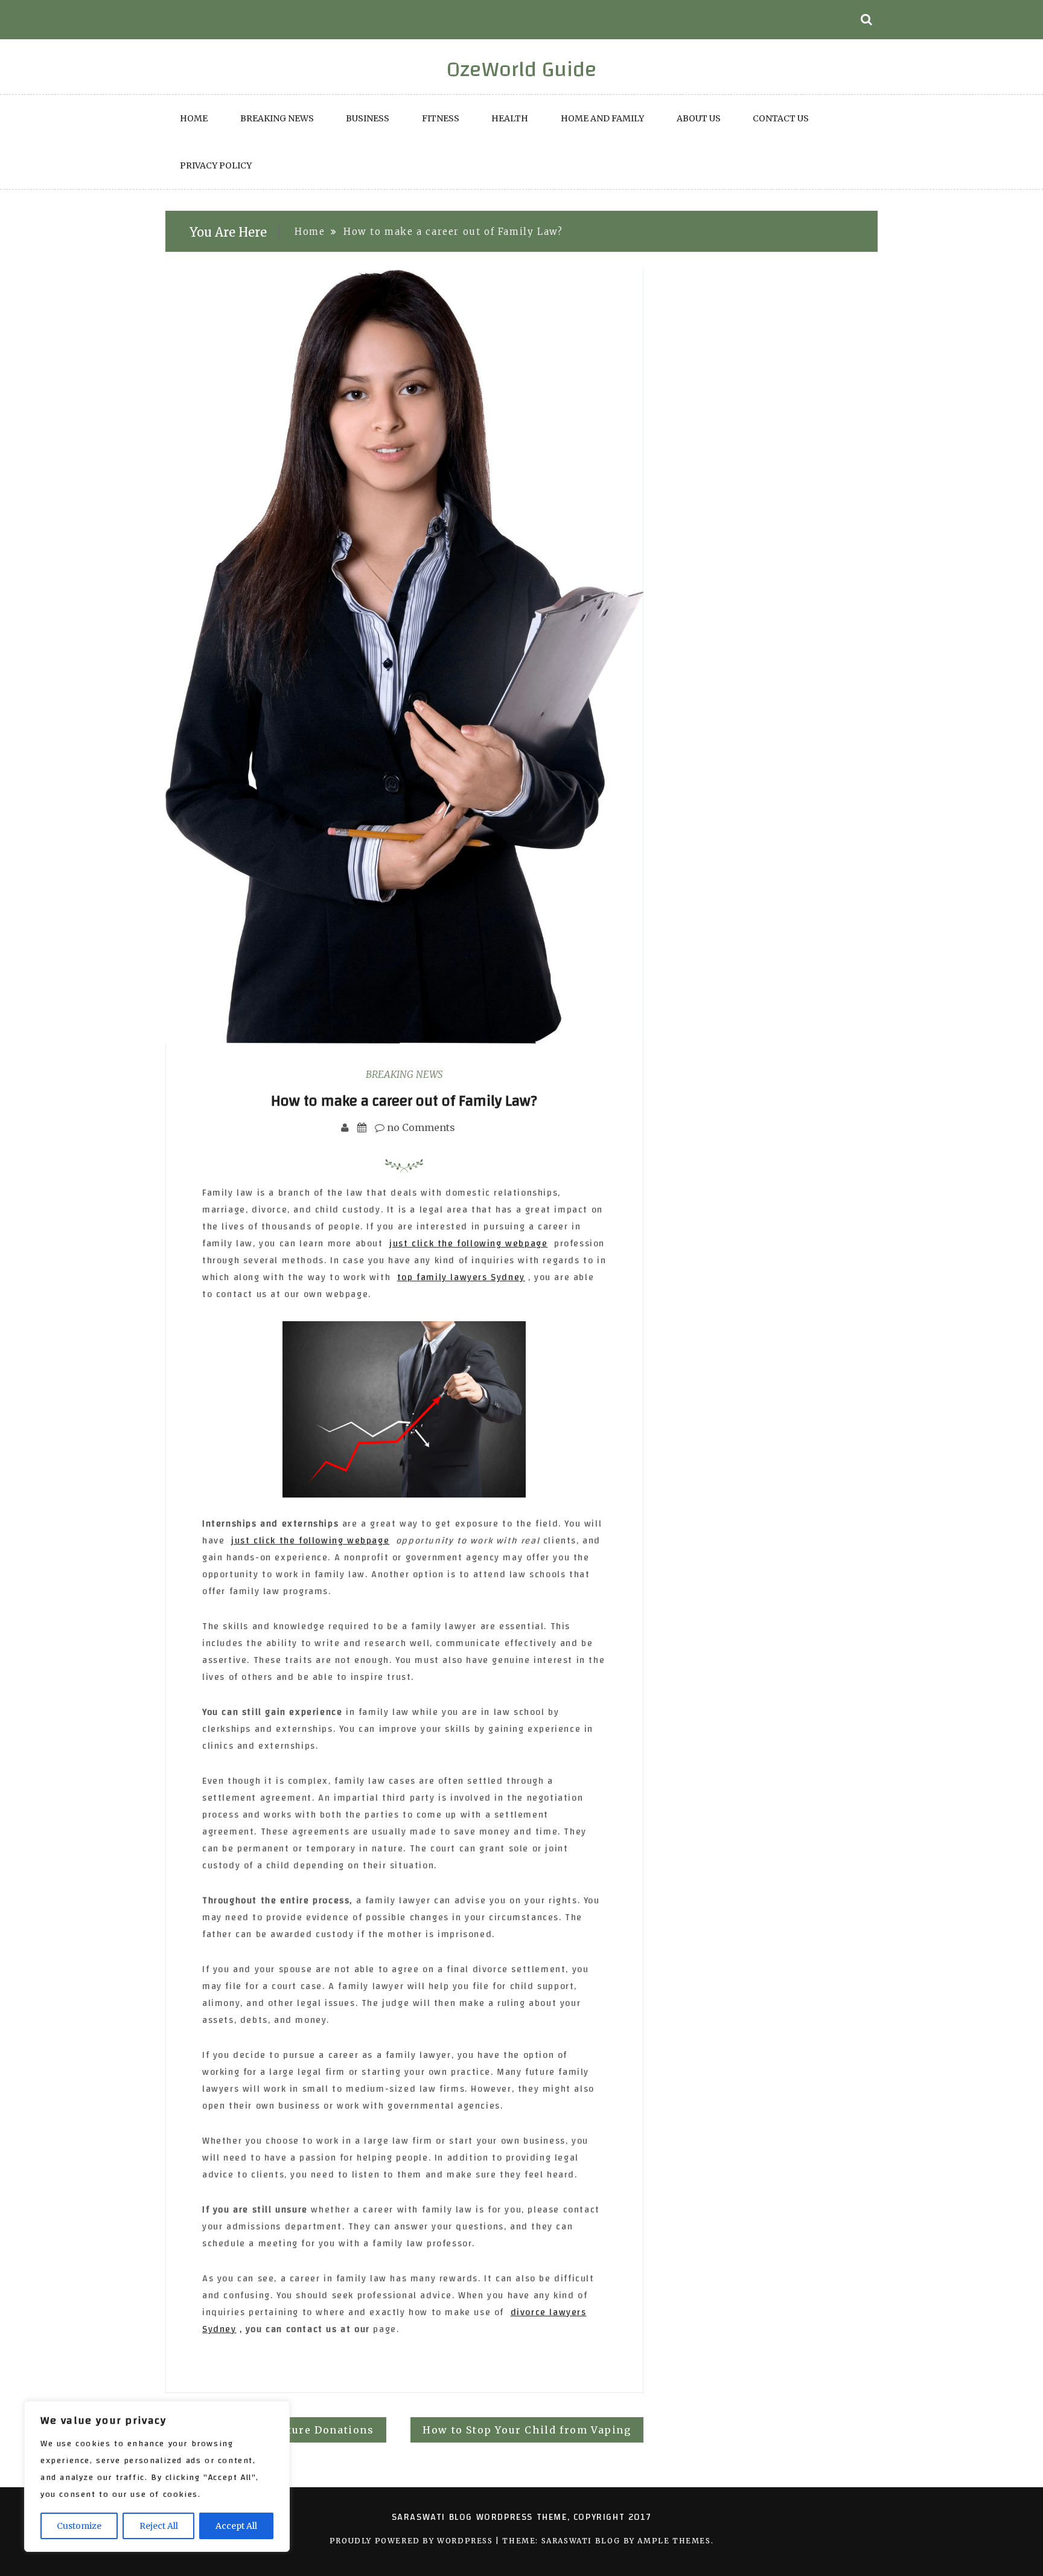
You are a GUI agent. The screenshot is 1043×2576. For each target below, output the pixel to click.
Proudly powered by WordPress (413, 2541)
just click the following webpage (468, 1244)
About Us (699, 118)
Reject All (159, 2526)
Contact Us (781, 118)
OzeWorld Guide (522, 69)
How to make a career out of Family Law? (404, 1101)
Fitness (441, 118)
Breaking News (277, 118)
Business (368, 118)
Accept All (236, 2526)
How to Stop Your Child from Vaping (527, 2430)
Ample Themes (674, 2541)
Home (194, 118)
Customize (79, 2526)
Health (510, 118)
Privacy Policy (216, 165)
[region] (157, 2476)
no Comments (420, 1127)
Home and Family (602, 118)
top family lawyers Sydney (461, 1277)
